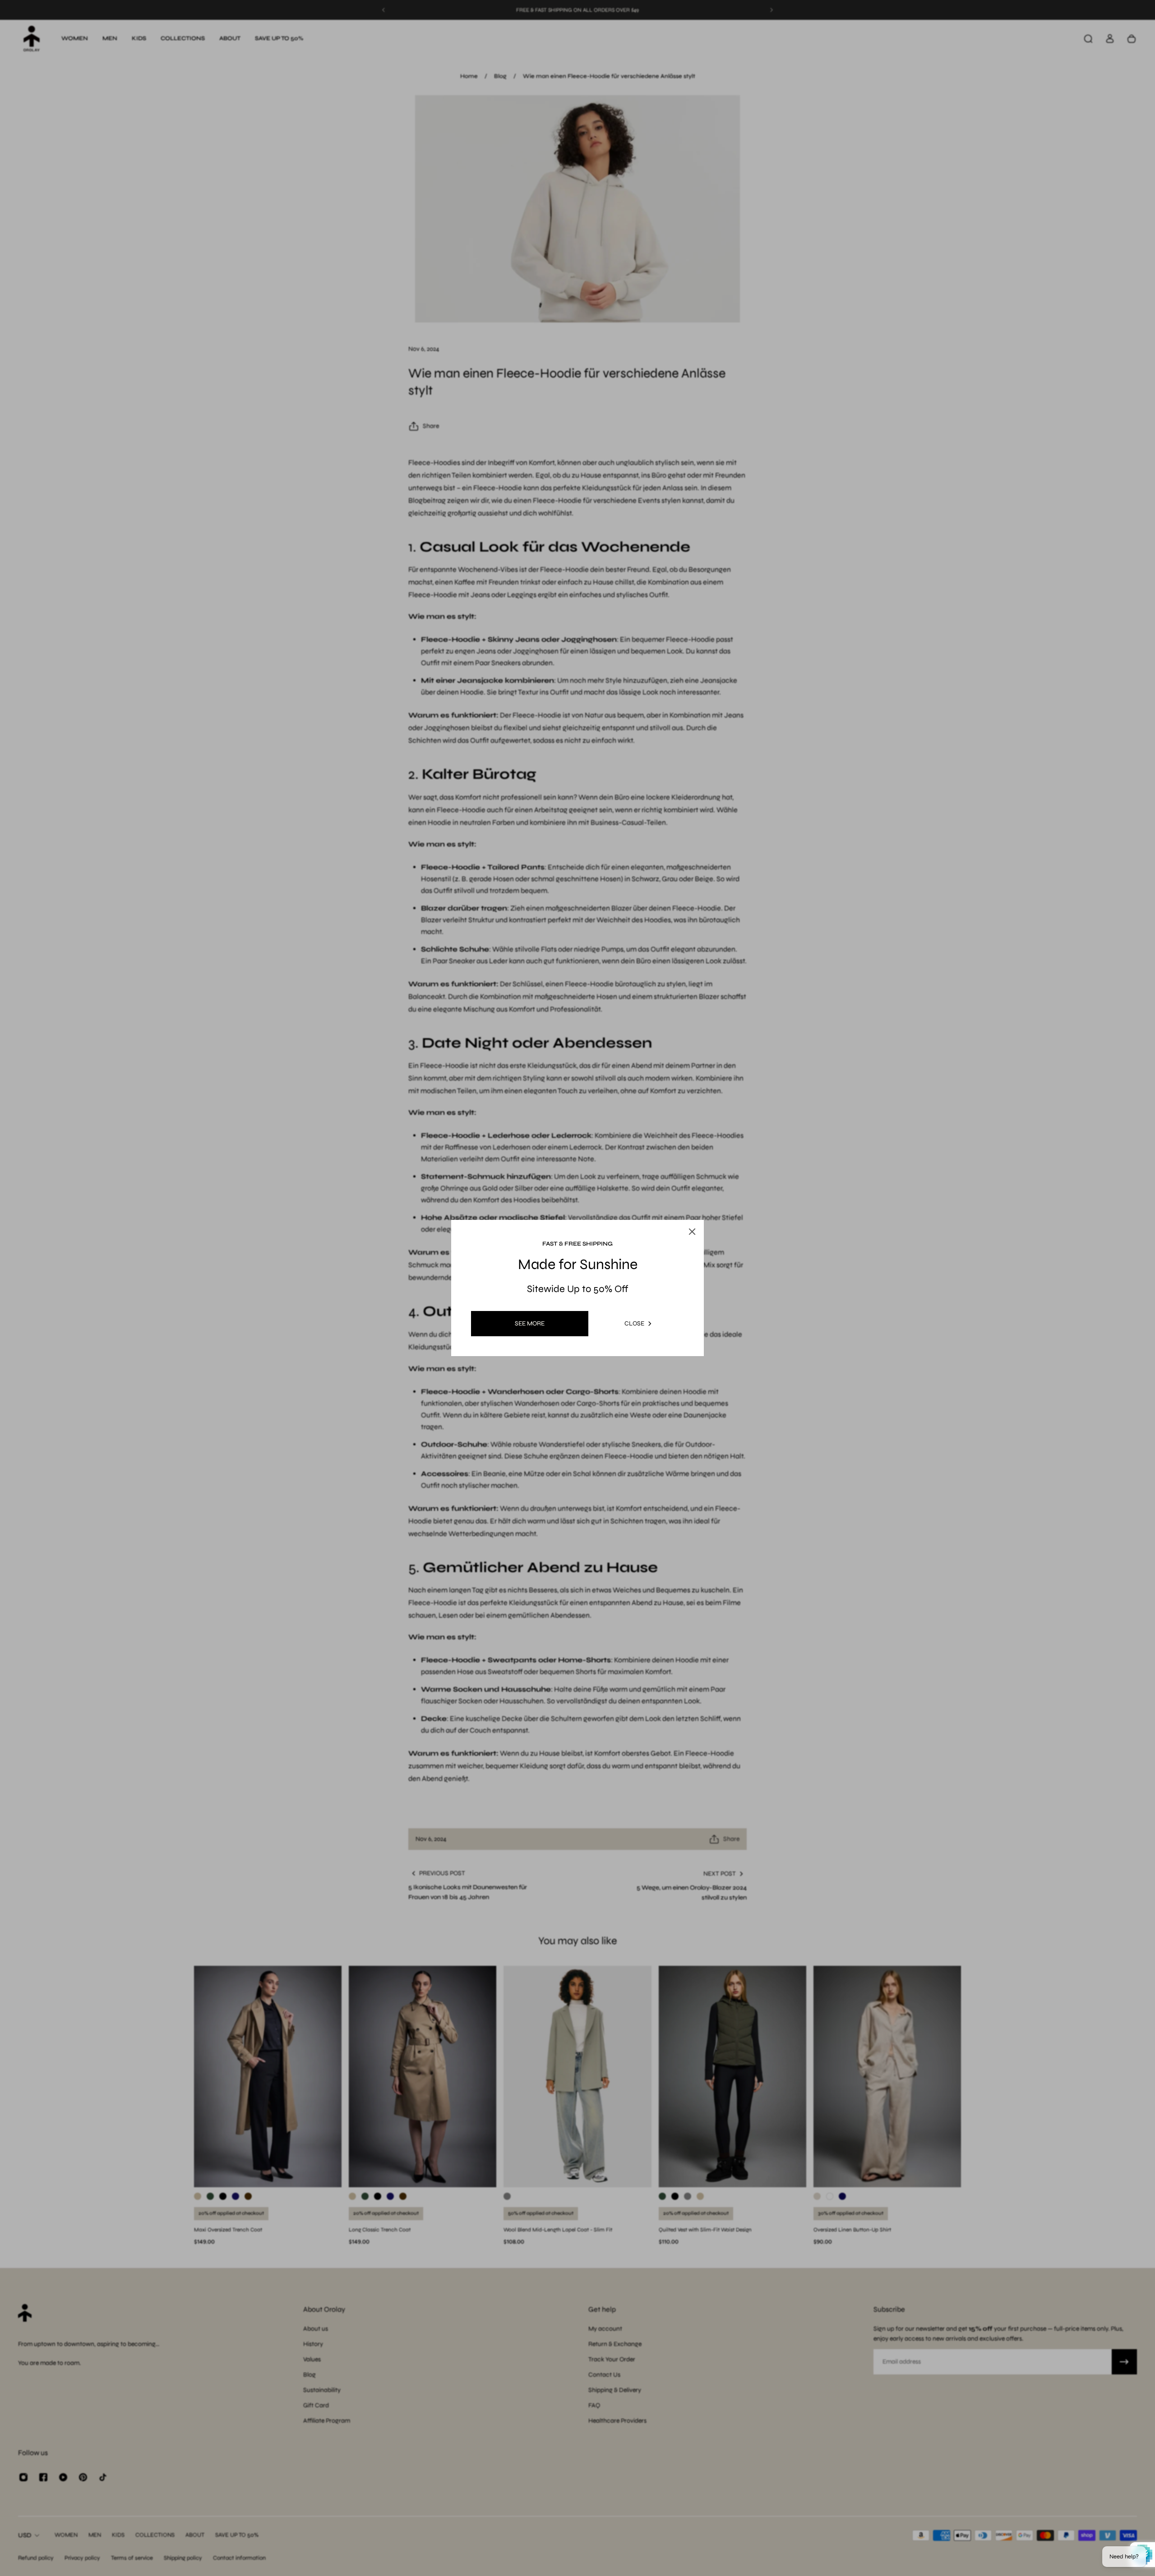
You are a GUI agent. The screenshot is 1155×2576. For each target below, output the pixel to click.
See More (530, 1323)
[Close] (683, 1210)
